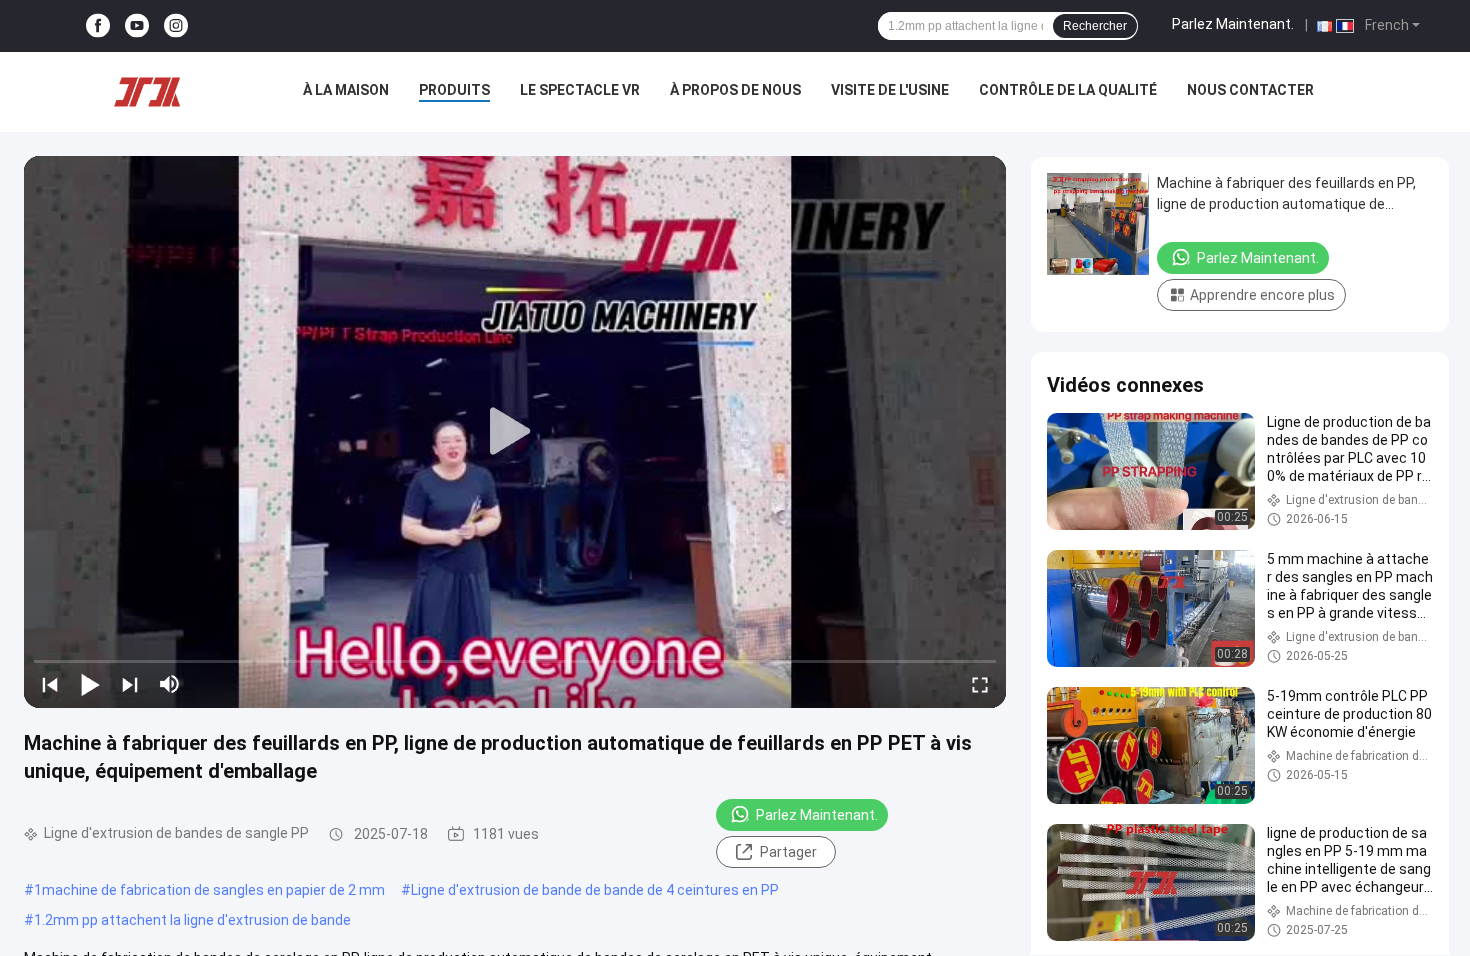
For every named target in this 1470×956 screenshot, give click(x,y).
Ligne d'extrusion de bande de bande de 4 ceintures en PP (595, 890)
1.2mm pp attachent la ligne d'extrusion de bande (192, 920)
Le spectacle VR (580, 90)
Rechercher (1095, 26)
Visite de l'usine (890, 90)
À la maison (346, 90)
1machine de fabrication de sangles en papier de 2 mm (209, 890)
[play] (515, 432)
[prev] (50, 684)
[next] (130, 684)
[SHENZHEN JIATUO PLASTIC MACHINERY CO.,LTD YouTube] (137, 26)
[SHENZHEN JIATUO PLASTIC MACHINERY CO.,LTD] (146, 92)
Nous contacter (1250, 90)
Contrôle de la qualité (1068, 90)
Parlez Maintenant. (1233, 24)
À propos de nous (735, 90)
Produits (454, 90)
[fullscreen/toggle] (980, 684)
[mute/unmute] (170, 684)
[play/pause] (90, 684)
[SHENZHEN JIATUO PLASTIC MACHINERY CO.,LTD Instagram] (176, 26)
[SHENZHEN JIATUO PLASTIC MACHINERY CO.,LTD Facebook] (98, 26)
